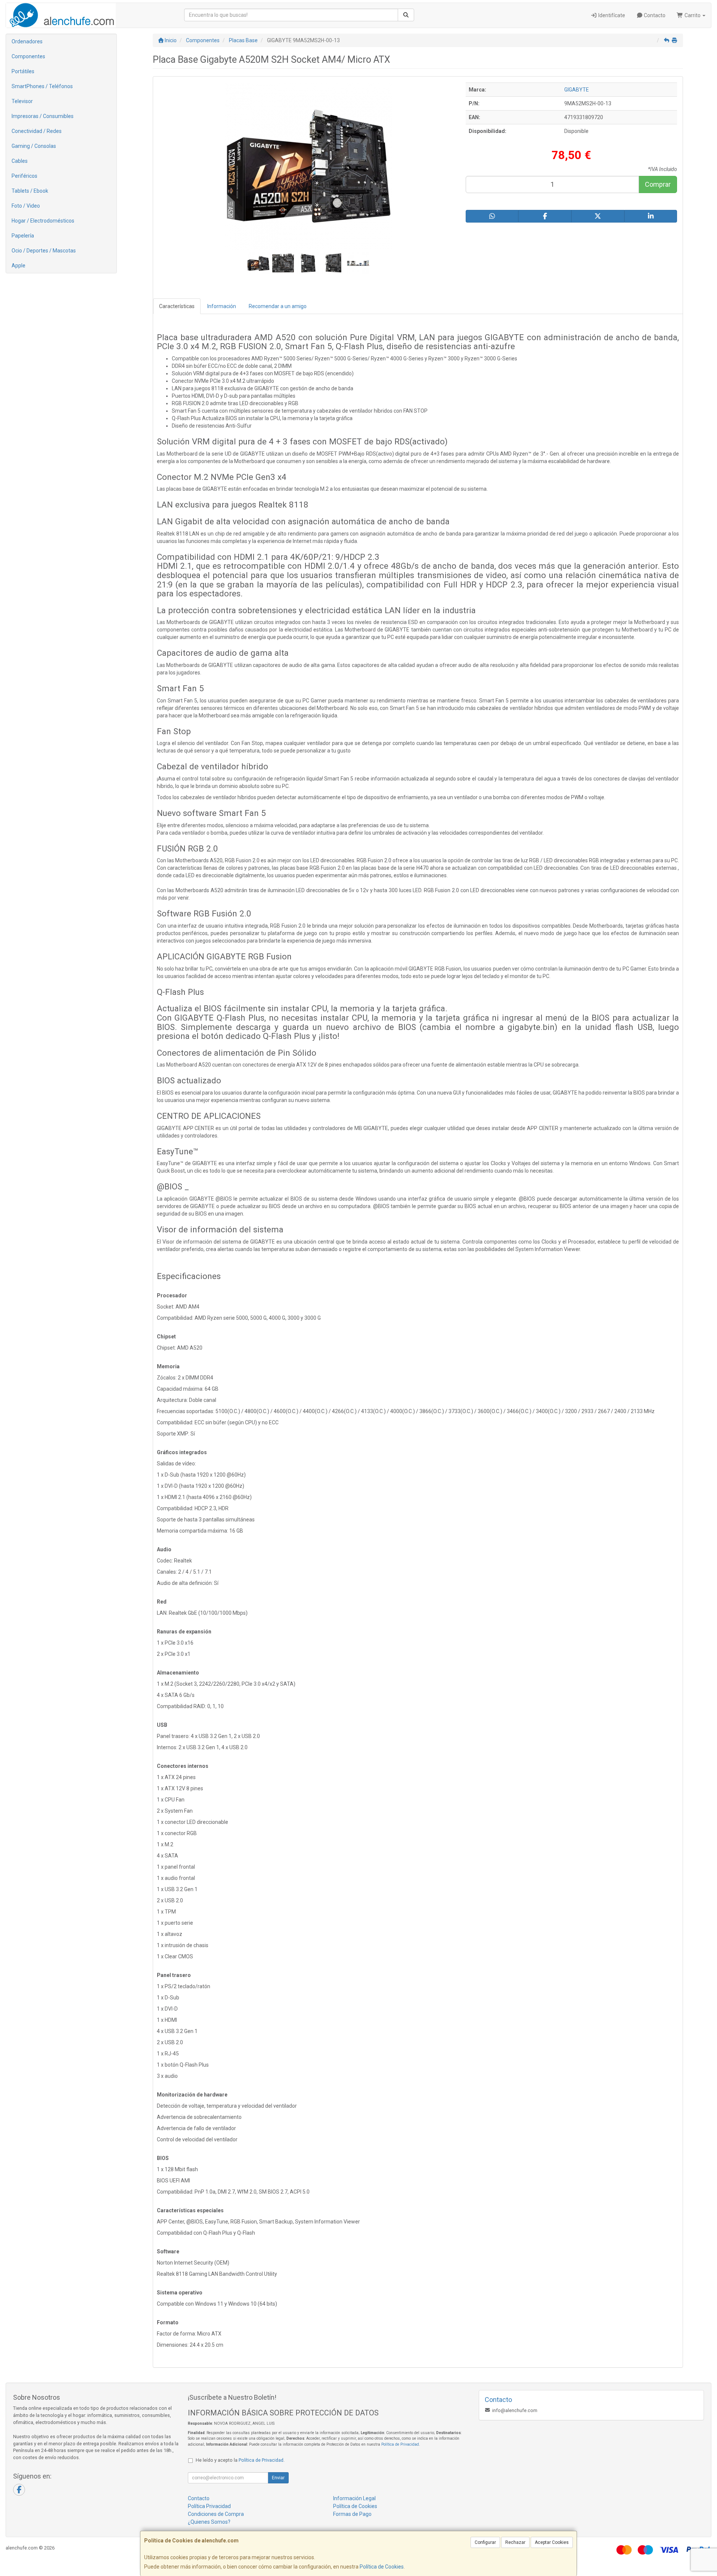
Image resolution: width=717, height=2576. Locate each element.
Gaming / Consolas (34, 146)
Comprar (658, 184)
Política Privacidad (209, 2506)
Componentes (28, 56)
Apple (18, 266)
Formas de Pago (352, 2514)
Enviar (278, 2478)
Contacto (654, 15)
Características (177, 306)
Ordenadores (27, 41)
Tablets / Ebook (30, 191)
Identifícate (611, 15)
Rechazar (515, 2542)
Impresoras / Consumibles (43, 116)
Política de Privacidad (400, 2444)
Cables (20, 161)
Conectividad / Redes (37, 131)
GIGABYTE (577, 90)
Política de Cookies (382, 2567)
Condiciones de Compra (216, 2514)
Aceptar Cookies (552, 2542)
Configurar (485, 2542)
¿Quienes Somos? (209, 2522)
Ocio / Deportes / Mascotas (44, 251)
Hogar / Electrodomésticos (43, 221)
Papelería (23, 236)
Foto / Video (26, 206)
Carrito (693, 15)
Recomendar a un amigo (278, 306)
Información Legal (354, 2498)
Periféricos (24, 176)
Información (222, 306)
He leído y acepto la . (240, 2460)
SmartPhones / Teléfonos (42, 86)
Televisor (22, 101)
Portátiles (23, 71)
